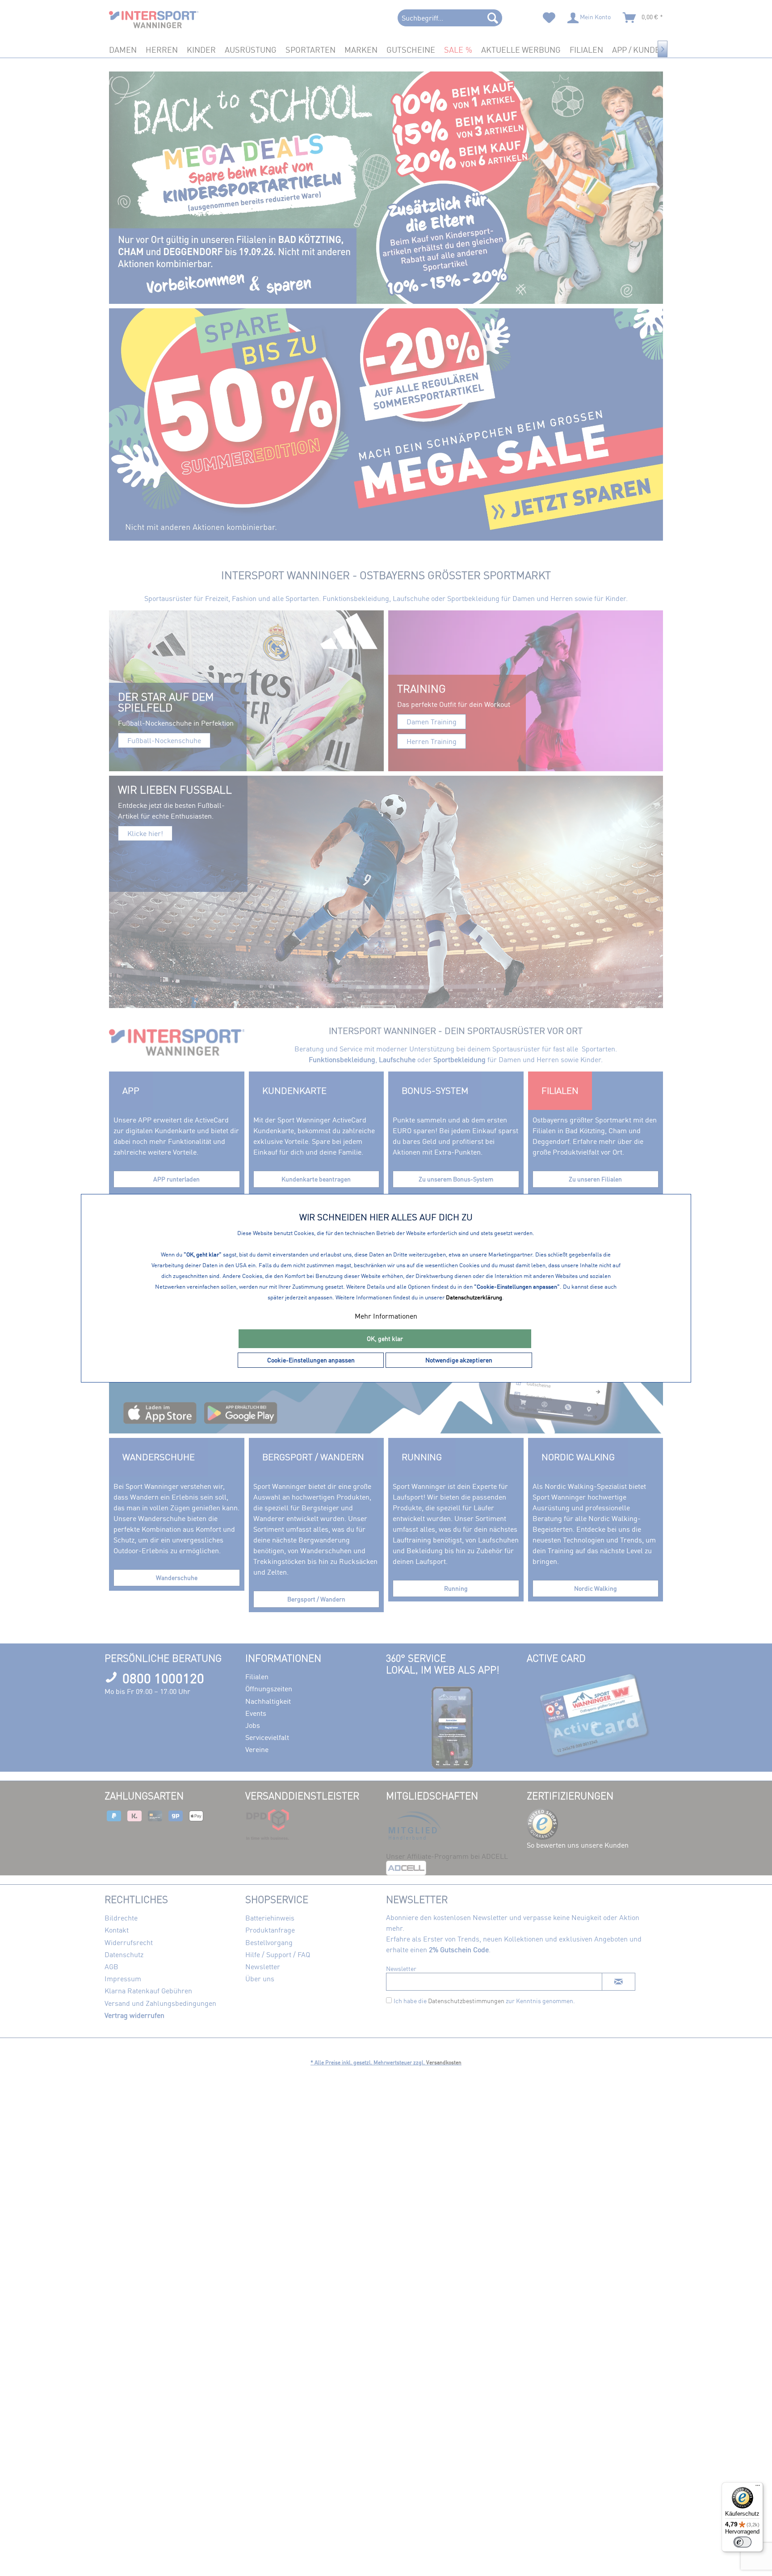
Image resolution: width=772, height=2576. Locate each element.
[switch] (743, 2542)
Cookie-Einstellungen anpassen (311, 1360)
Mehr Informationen (386, 1316)
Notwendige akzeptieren (459, 1360)
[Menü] (758, 2488)
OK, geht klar (385, 1338)
